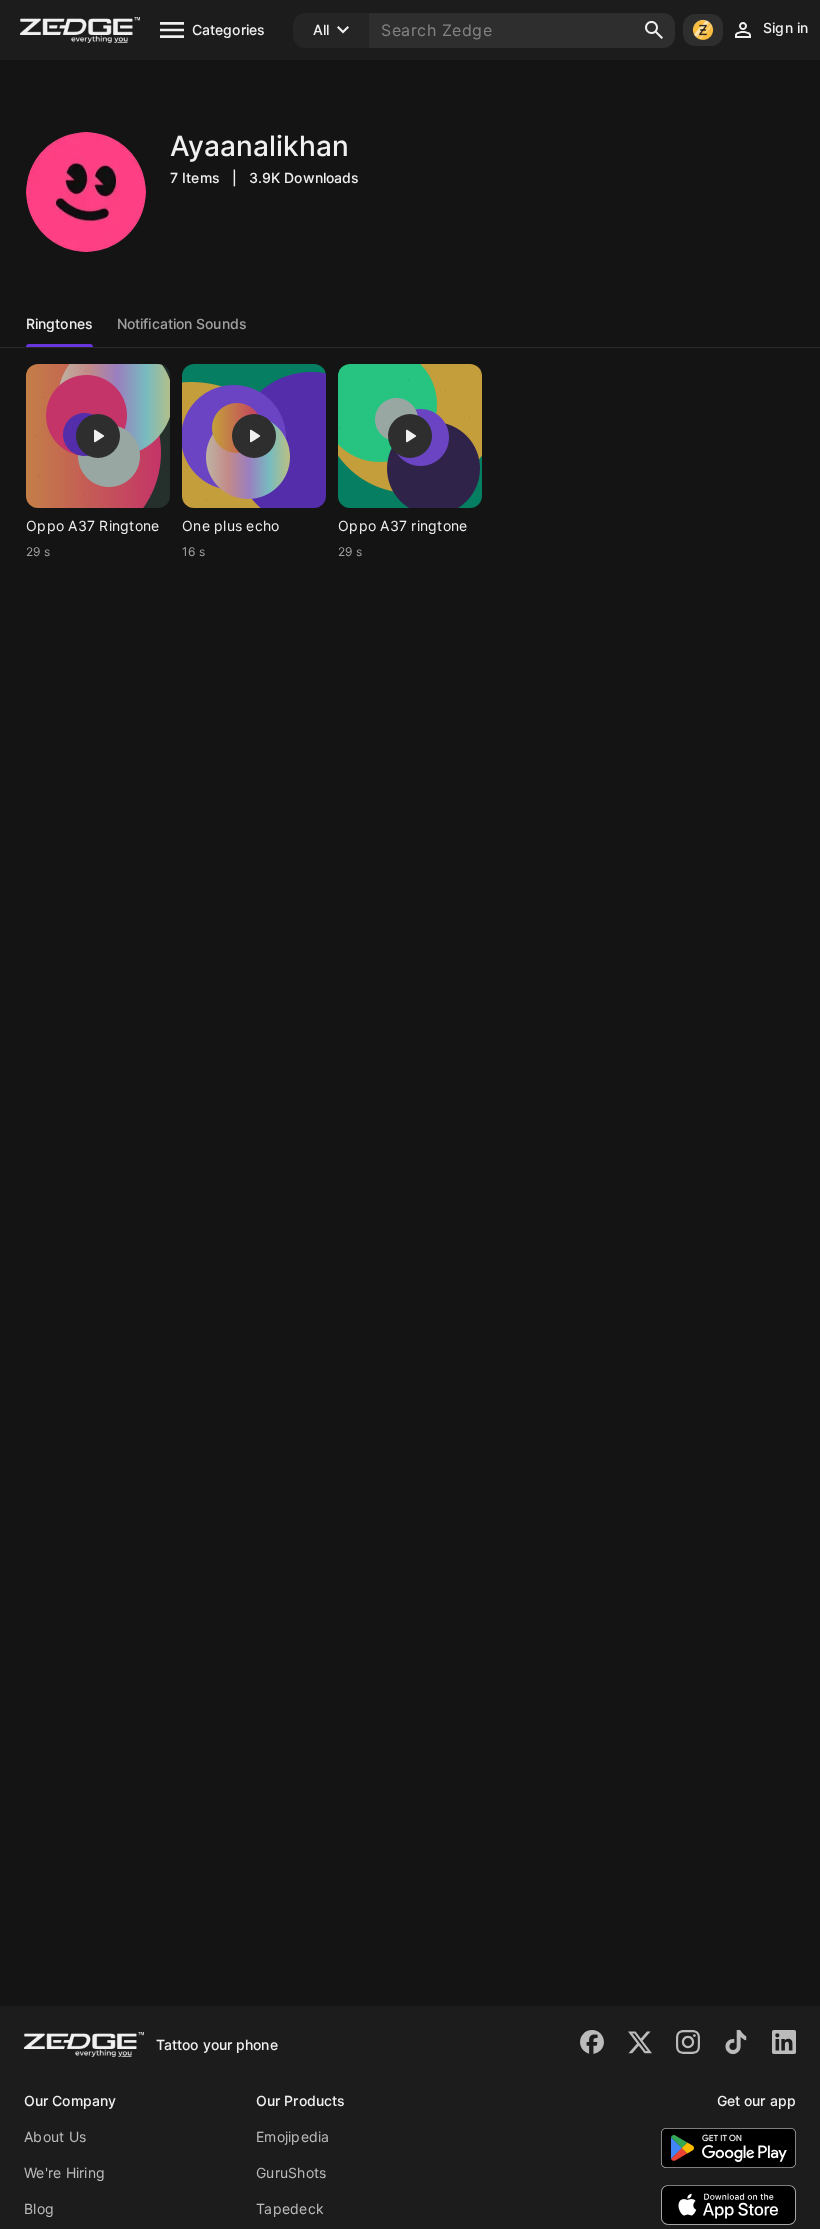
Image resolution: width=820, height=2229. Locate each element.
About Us (55, 2136)
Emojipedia (293, 2136)
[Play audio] (98, 436)
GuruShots (291, 2172)
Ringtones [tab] (59, 323)
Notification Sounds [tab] (182, 323)
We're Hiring (64, 2172)
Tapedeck (290, 2208)
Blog (39, 2208)
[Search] (654, 30)
